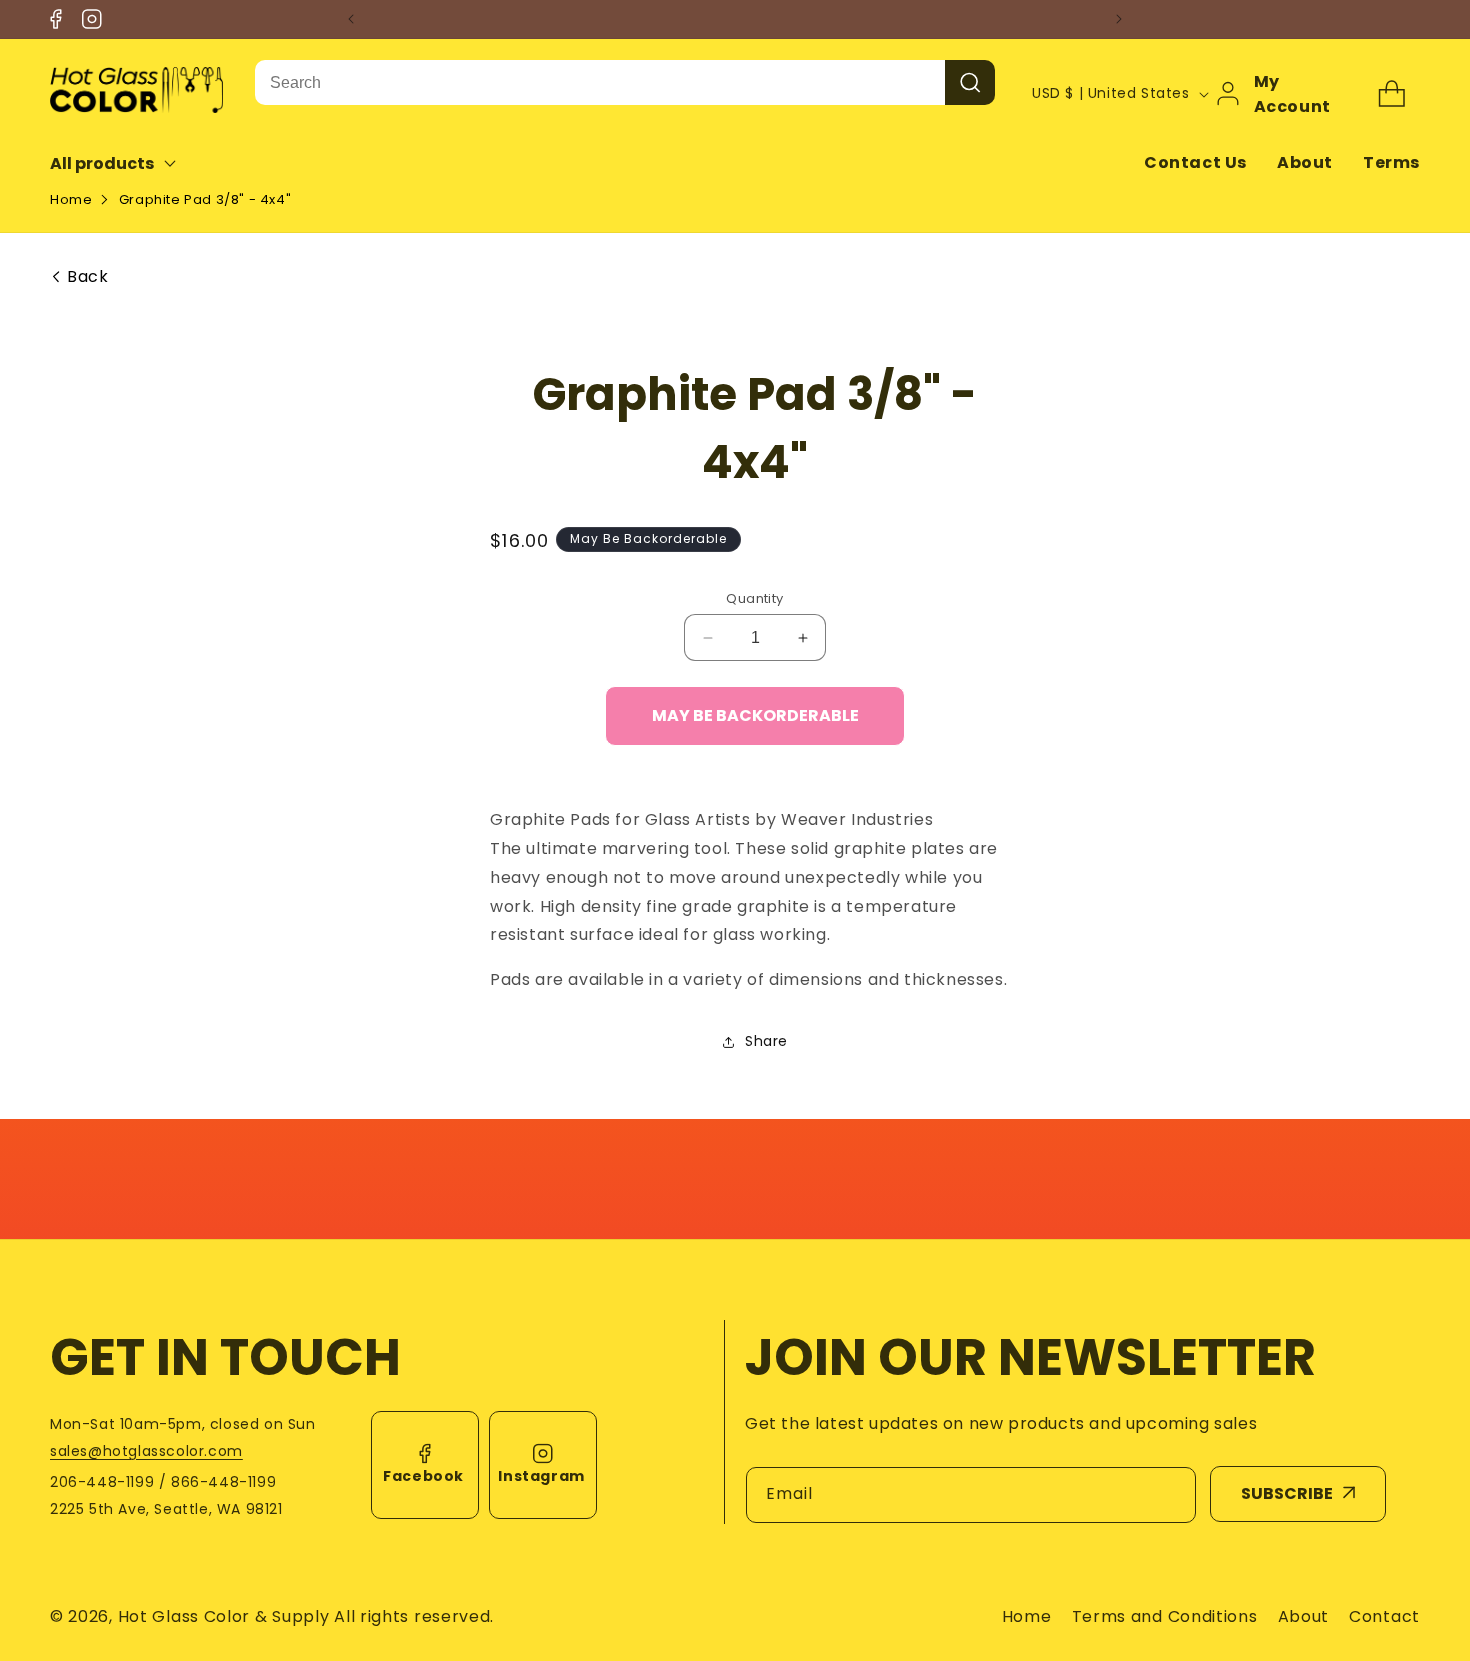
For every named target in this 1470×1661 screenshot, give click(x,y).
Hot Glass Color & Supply (224, 1616)
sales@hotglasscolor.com (146, 1451)
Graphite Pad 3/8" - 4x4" (205, 199)
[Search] (970, 82)
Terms (1391, 162)
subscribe (1287, 1493)
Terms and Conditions (1165, 1616)
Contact (1384, 1616)
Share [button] (766, 1041)
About (1305, 162)
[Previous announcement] (351, 19)
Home (71, 199)
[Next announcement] (1119, 19)
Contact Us (1195, 162)
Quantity (754, 598)
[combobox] (600, 82)
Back (87, 277)
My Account (1292, 94)
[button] (126, 163)
